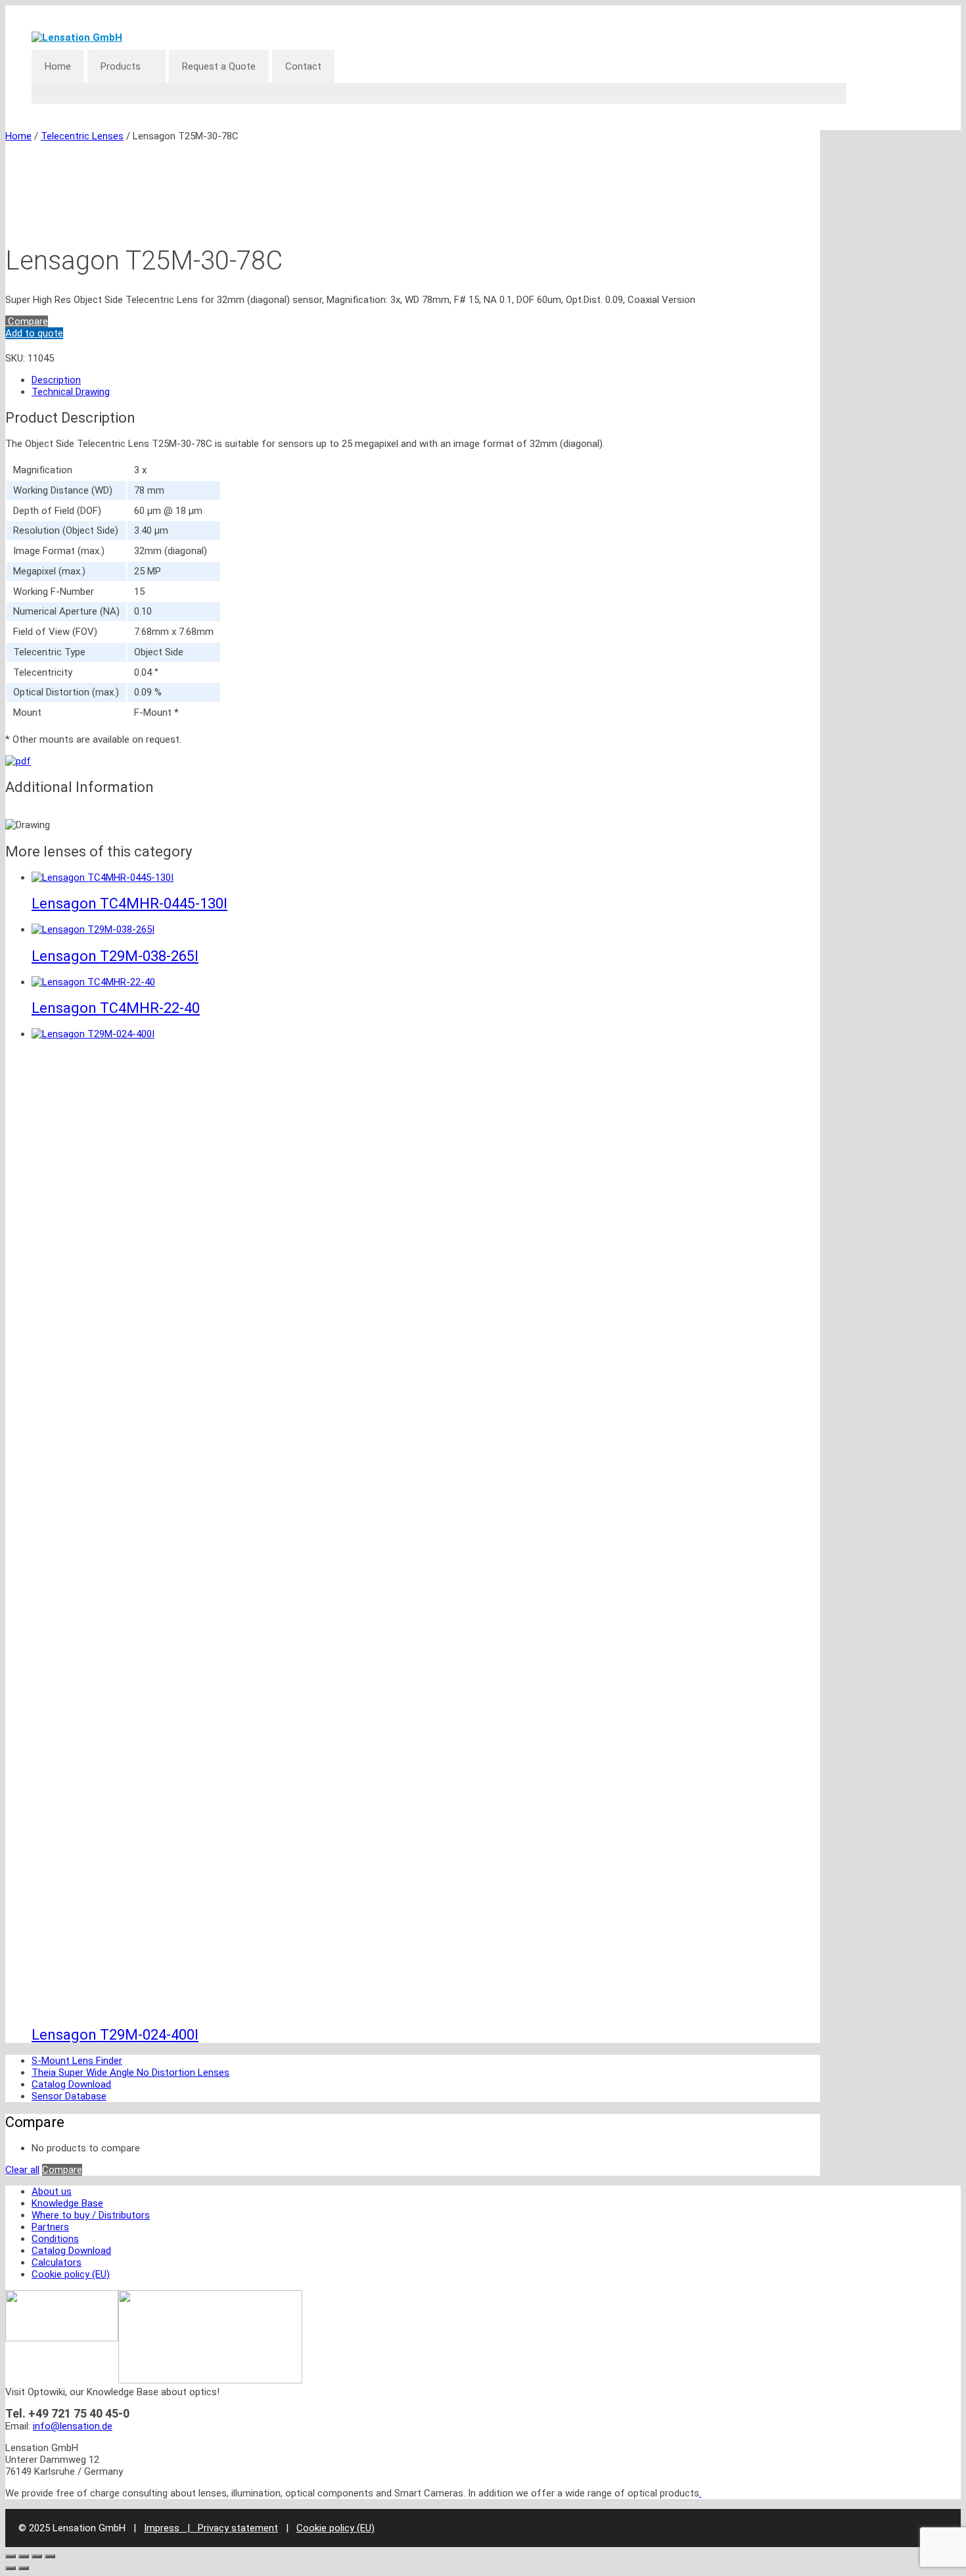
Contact (303, 66)
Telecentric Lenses (82, 136)
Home (58, 66)
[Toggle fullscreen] (24, 2556)
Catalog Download (71, 2084)
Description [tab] (56, 380)
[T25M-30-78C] (18, 761)
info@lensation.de (73, 2426)
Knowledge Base (67, 2203)
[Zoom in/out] (11, 2556)
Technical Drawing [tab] (71, 392)
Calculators (57, 2262)
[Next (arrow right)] (24, 2568)
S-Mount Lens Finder (77, 2061)
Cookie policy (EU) (71, 2274)
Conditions (55, 2239)
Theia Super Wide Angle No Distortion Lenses (130, 2073)
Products (121, 66)
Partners (50, 2227)
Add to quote (34, 333)
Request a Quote (219, 66)
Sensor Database (69, 2096)
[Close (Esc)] (50, 2556)
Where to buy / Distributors (91, 2215)
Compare (27, 321)
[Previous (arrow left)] (11, 2568)
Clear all (22, 2170)
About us (52, 2191)
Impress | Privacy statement (211, 2528)
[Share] (37, 2556)
